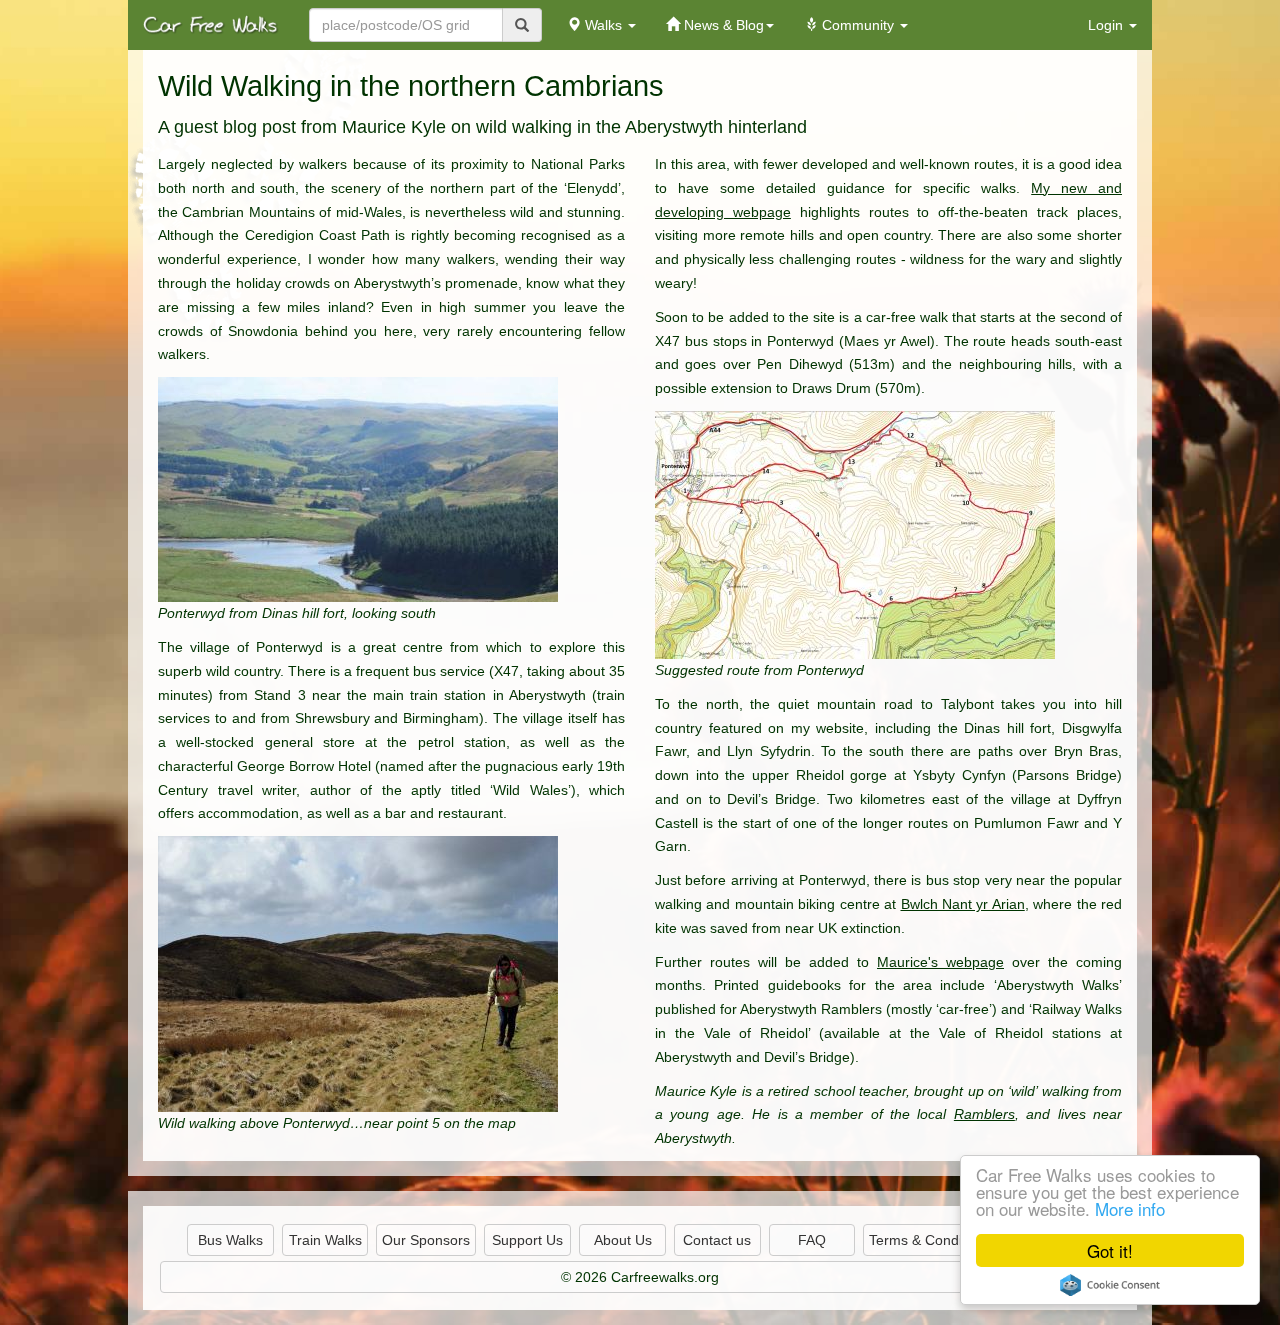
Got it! (1110, 1250)
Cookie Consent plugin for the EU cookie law (1110, 1285)
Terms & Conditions (930, 1240)
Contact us (717, 1240)
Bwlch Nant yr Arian (963, 904)
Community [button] (858, 25)
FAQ (812, 1240)
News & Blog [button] (722, 25)
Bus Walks (230, 1240)
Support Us (527, 1240)
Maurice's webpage (940, 962)
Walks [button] (603, 25)
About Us (623, 1240)
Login (1107, 25)
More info (1130, 1208)
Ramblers (984, 1114)
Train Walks (325, 1240)
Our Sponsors (426, 1240)
